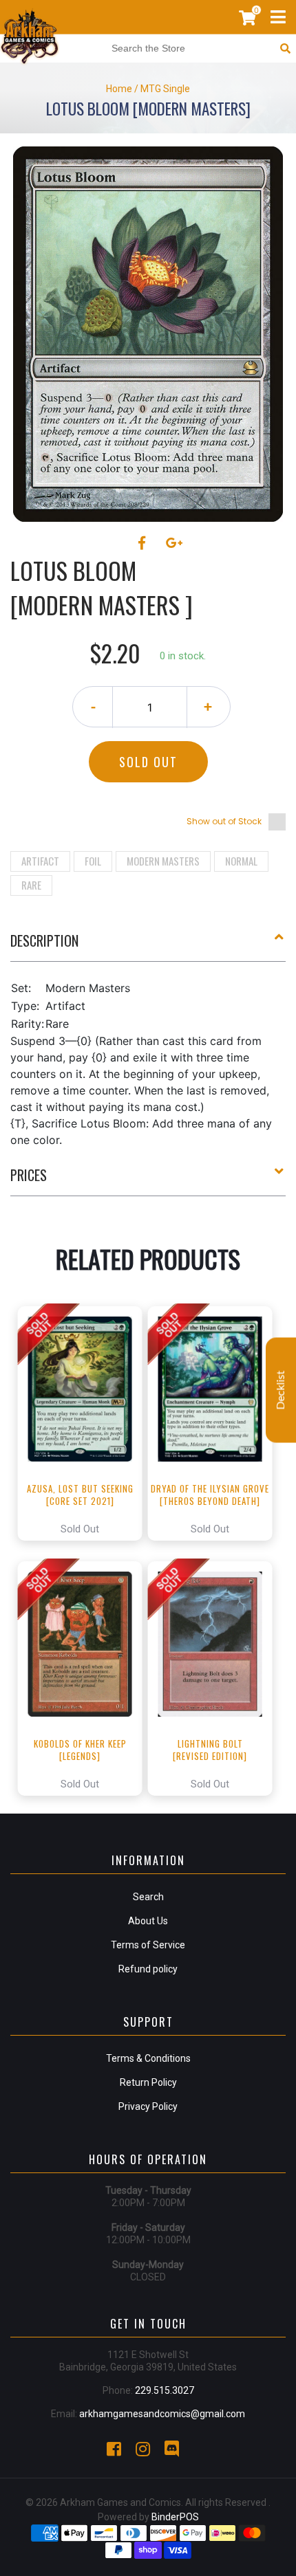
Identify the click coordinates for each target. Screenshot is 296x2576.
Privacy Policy (148, 2106)
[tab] (148, 946)
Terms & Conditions (148, 2058)
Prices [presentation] (29, 1175)
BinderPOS (175, 2517)
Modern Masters (163, 861)
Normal (241, 861)
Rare (31, 885)
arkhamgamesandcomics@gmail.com (162, 2414)
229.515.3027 (165, 2390)
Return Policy (148, 2082)
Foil (93, 861)
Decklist (281, 1390)
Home (119, 89)
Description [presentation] (44, 940)
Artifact (40, 861)
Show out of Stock (224, 821)
